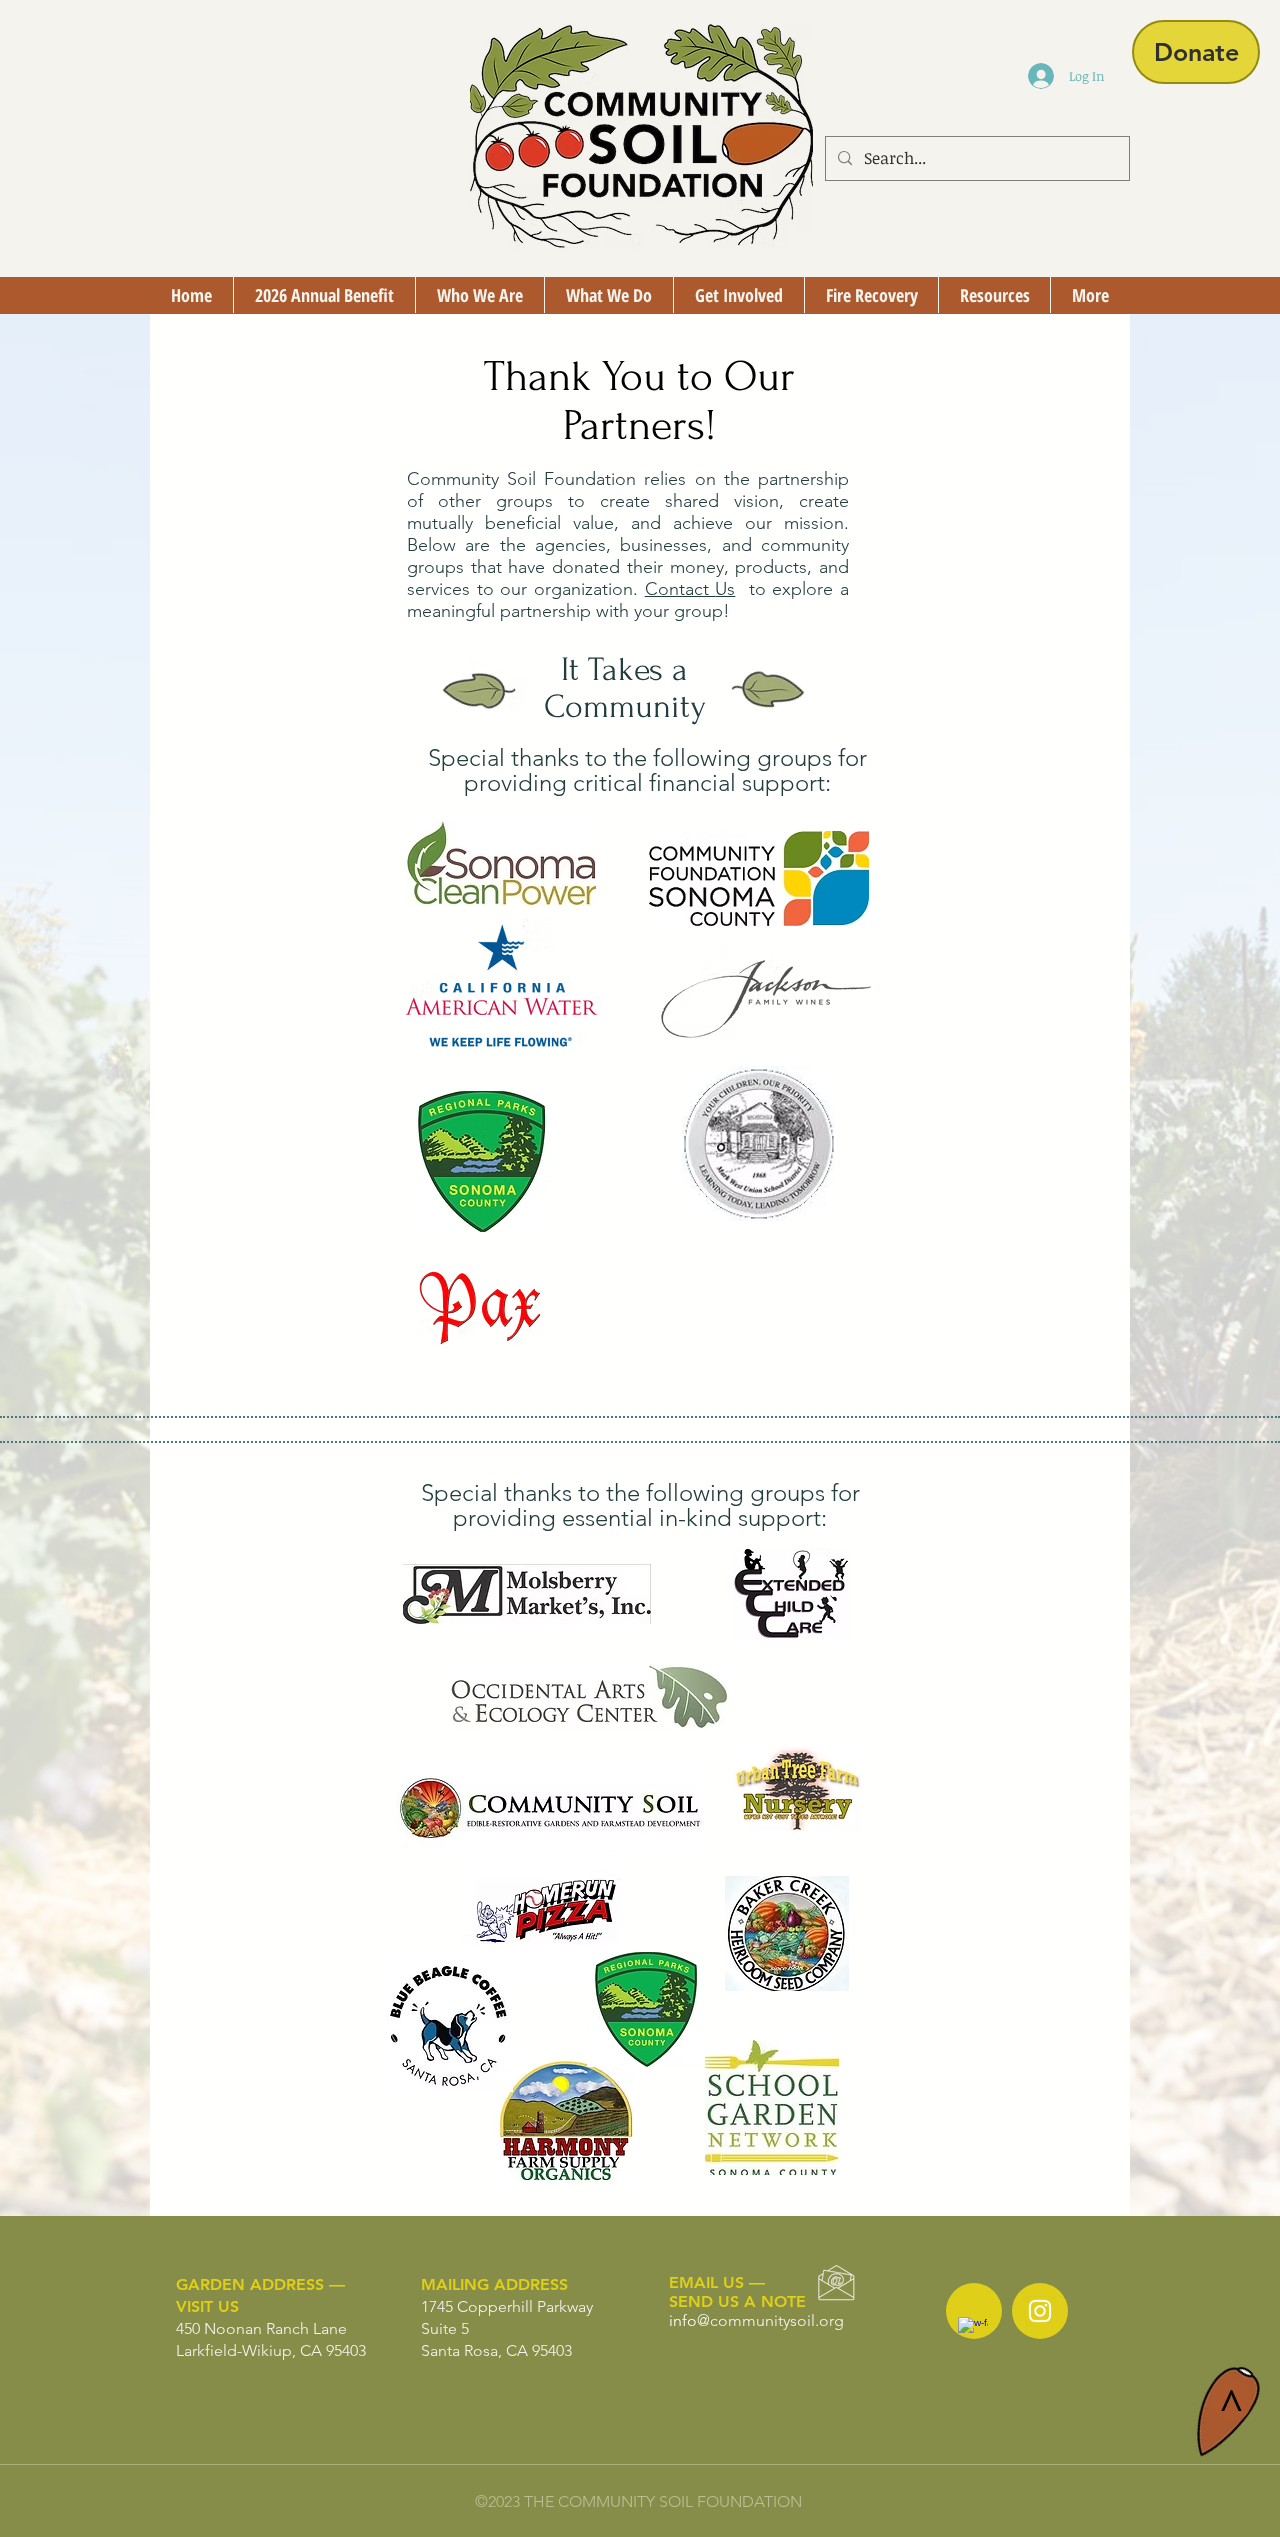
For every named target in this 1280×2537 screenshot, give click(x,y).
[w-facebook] (973, 2332)
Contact (680, 589)
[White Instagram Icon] (1040, 2311)
